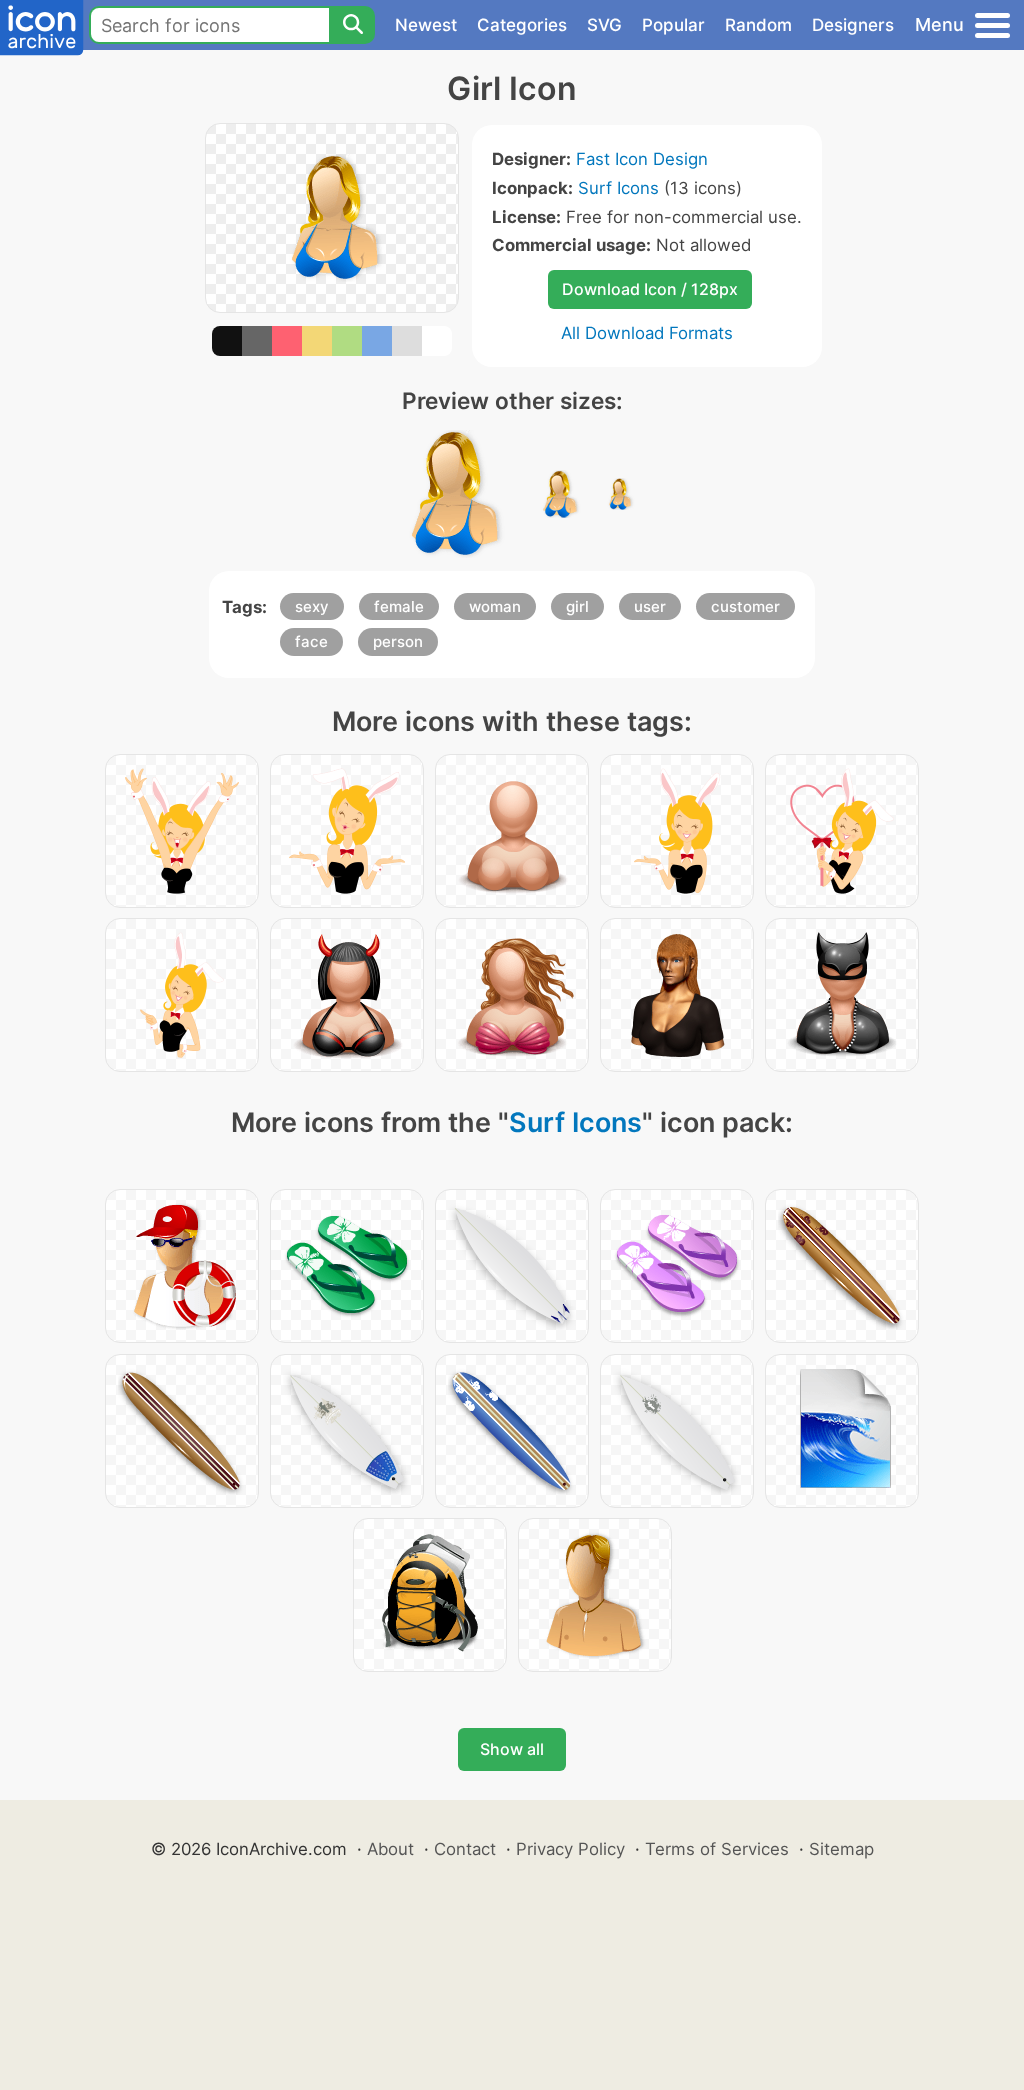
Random (758, 25)
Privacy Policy (570, 1849)
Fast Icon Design (642, 159)
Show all (512, 1749)
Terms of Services (717, 1849)
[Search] (352, 25)
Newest (426, 25)
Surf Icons (618, 188)
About (390, 1849)
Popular (673, 25)
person (398, 641)
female (399, 606)
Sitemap (841, 1849)
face (311, 641)
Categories (522, 25)
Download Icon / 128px (650, 289)
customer (745, 606)
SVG (604, 25)
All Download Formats (647, 333)
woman (495, 606)
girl (577, 606)
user (650, 606)
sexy (312, 606)
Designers (853, 25)
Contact (465, 1849)
